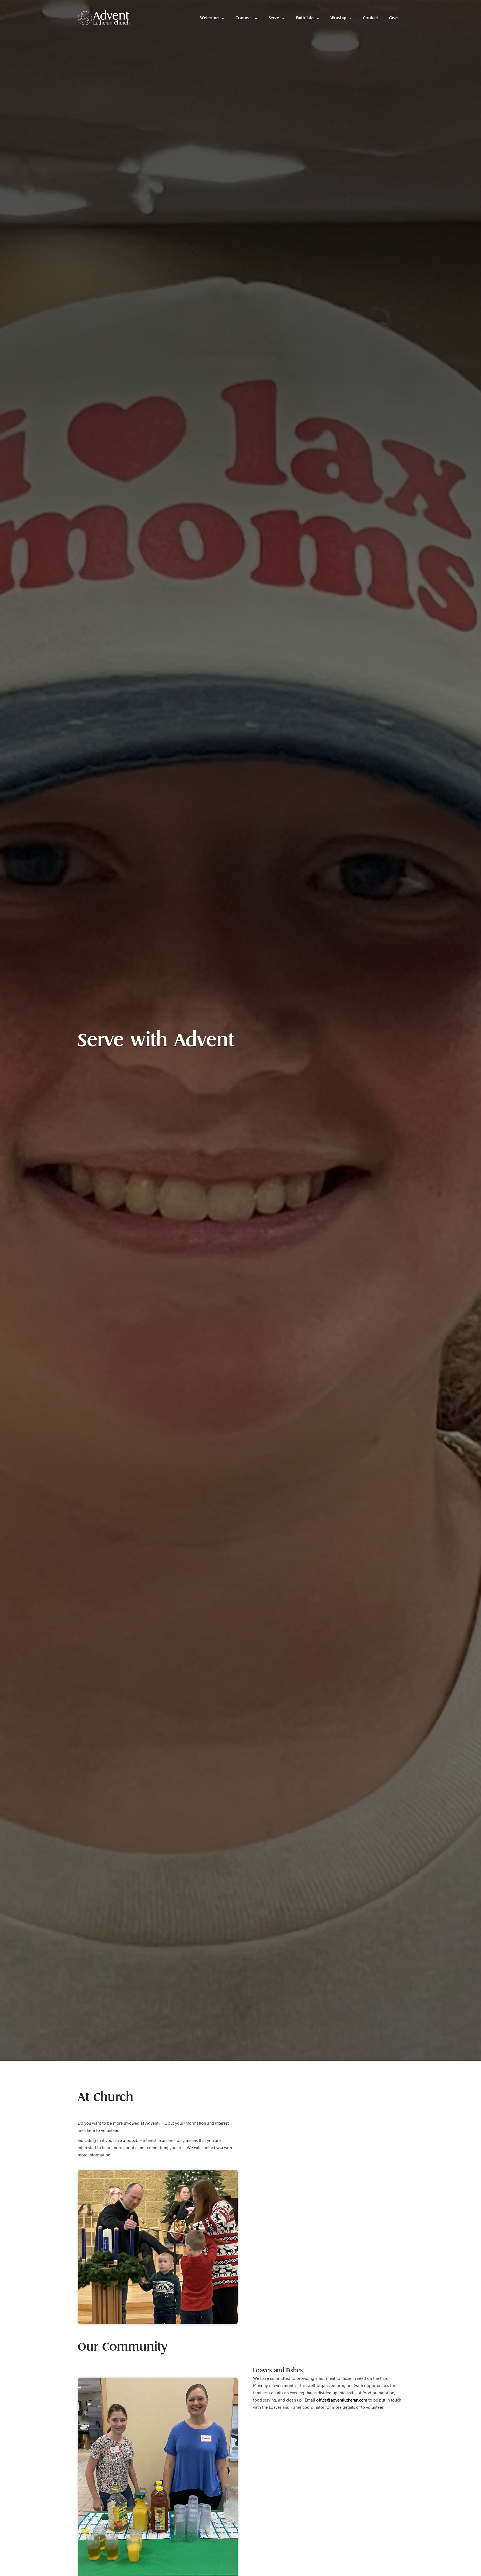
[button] (212, 18)
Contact (370, 18)
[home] (104, 17)
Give (393, 18)
